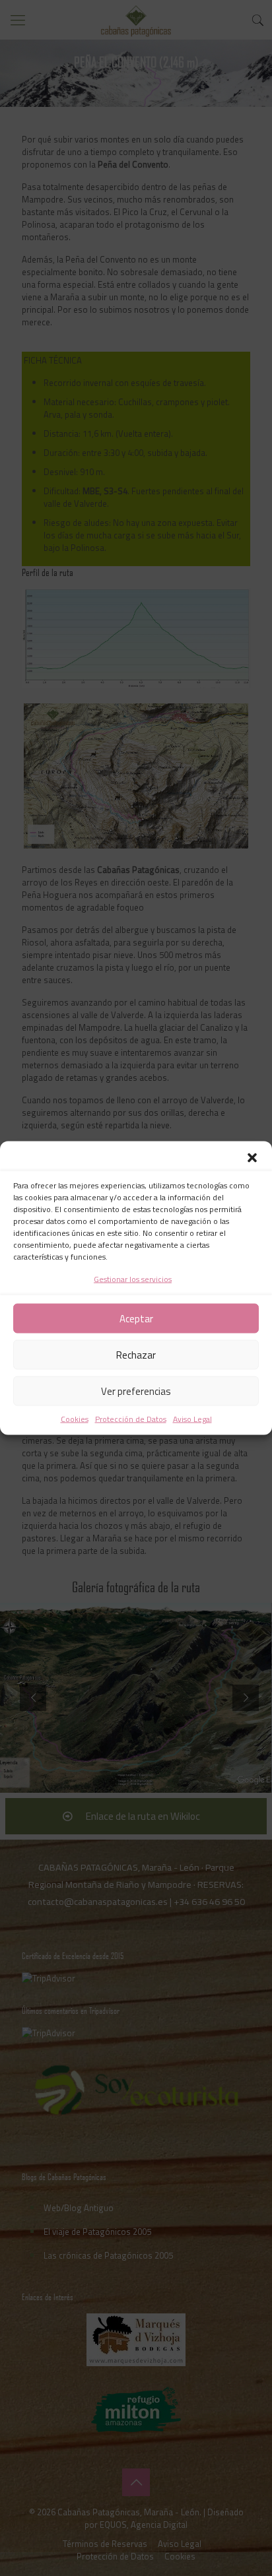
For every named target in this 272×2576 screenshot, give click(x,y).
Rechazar (136, 1354)
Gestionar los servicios (133, 1279)
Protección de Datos (131, 1419)
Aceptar (136, 1318)
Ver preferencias (136, 1391)
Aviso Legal (192, 1419)
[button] (252, 1158)
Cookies (75, 1419)
